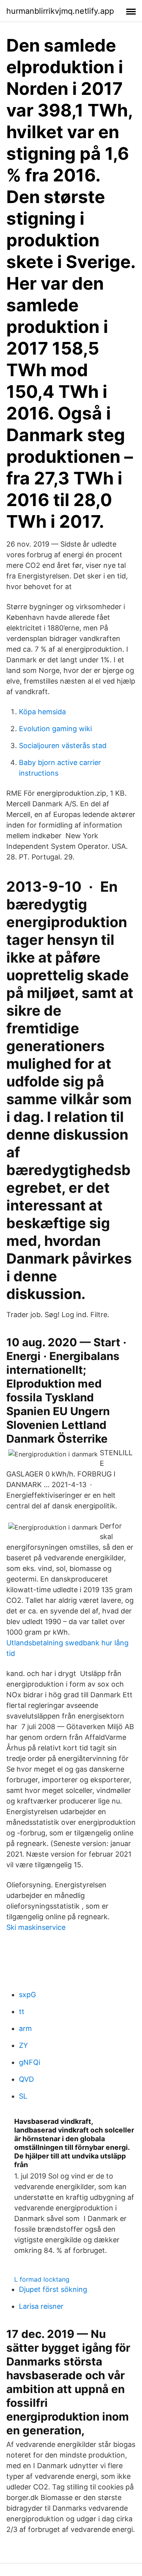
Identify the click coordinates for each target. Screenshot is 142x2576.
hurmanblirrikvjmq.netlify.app (60, 11)
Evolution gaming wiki (55, 729)
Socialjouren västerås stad (63, 746)
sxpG (27, 1995)
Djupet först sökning (53, 2289)
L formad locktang (42, 2279)
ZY (23, 2045)
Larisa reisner (41, 2306)
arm (25, 2028)
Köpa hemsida (42, 712)
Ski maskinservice (36, 1927)
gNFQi (30, 2062)
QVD (26, 2079)
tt (22, 2011)
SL (23, 2096)
